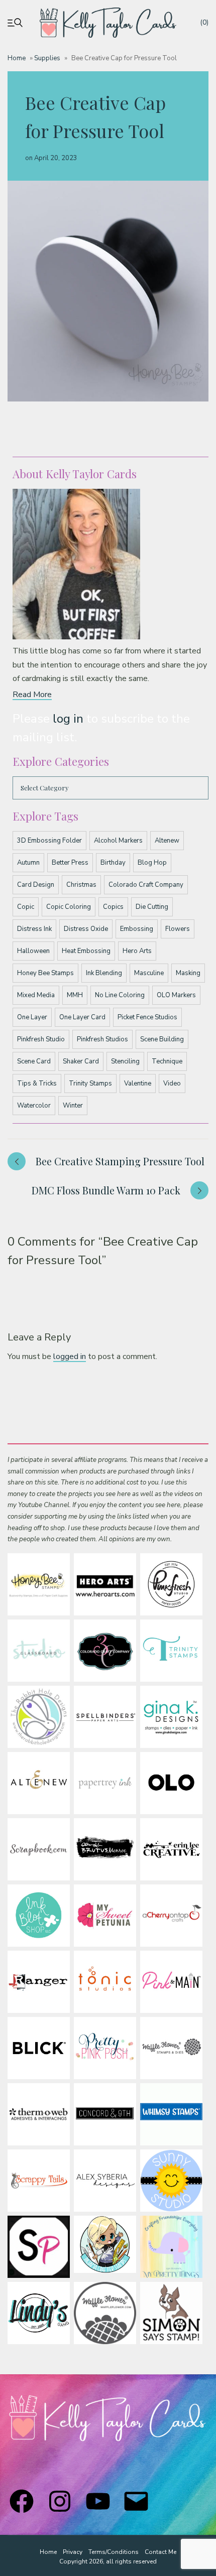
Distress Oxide (86, 929)
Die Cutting (152, 907)
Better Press (70, 863)
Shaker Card (81, 1061)
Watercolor (34, 1106)
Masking (188, 973)
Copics (113, 907)
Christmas (81, 885)
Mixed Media (36, 995)
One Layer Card (82, 1017)
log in (68, 719)
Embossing (137, 929)
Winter (73, 1106)
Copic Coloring (69, 907)
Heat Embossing (86, 951)
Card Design (36, 885)
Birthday (113, 863)
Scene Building (162, 1039)
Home (17, 58)
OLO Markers (176, 995)
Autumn (28, 863)
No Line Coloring (120, 995)
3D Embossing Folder (49, 841)
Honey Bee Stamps (45, 973)
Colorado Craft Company (146, 885)
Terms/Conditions (114, 2552)
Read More (32, 695)
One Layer (32, 1017)
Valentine (138, 1083)
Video (172, 1083)
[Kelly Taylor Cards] (108, 23)
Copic (26, 907)
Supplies (47, 58)
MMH (75, 995)
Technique (167, 1061)
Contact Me (160, 2552)
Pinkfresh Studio (41, 1039)
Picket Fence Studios (147, 1017)
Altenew (167, 841)
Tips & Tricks (37, 1083)
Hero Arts (137, 951)
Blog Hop (152, 863)
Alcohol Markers (118, 841)
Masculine (149, 973)
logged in (70, 1357)
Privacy (73, 2552)
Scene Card (34, 1061)
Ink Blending (104, 973)
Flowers (178, 929)
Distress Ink (34, 929)
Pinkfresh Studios (102, 1039)
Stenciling (125, 1061)
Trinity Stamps (90, 1083)
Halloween (33, 951)
